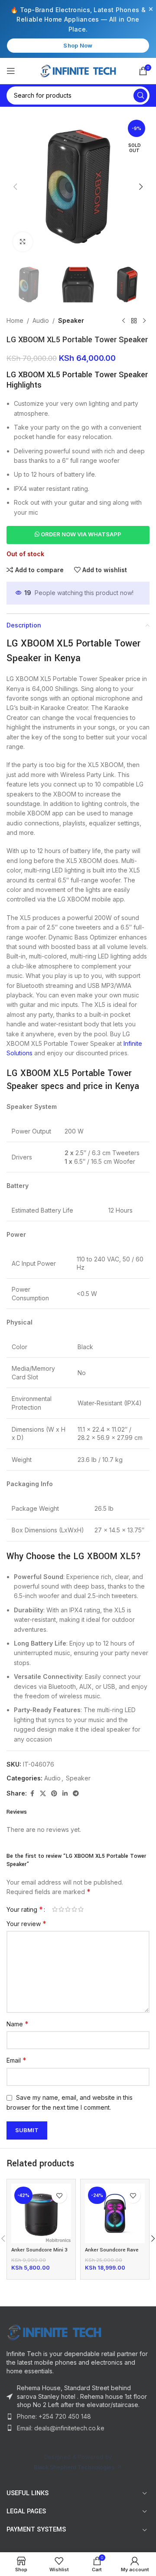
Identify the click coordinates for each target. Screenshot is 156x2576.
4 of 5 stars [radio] (74, 1909)
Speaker (71, 320)
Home (15, 320)
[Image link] (78, 2332)
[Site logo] (78, 71)
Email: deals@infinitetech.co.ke (61, 2428)
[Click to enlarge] (23, 242)
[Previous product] (123, 321)
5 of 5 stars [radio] (81, 1909)
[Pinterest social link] (54, 1794)
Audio (41, 320)
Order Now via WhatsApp (80, 534)
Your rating (25, 1909)
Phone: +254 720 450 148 (54, 2416)
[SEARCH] (140, 96)
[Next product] (144, 321)
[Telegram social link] (76, 1794)
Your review (26, 1923)
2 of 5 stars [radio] (61, 1909)
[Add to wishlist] (59, 2195)
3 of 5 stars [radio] (68, 1909)
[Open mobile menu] (11, 71)
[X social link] (43, 1794)
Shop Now (78, 45)
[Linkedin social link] (65, 1794)
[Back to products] (134, 321)
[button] (15, 187)
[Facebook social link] (32, 1794)
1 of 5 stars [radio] (55, 1909)
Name (18, 2024)
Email (16, 2060)
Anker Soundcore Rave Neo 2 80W (112, 2253)
